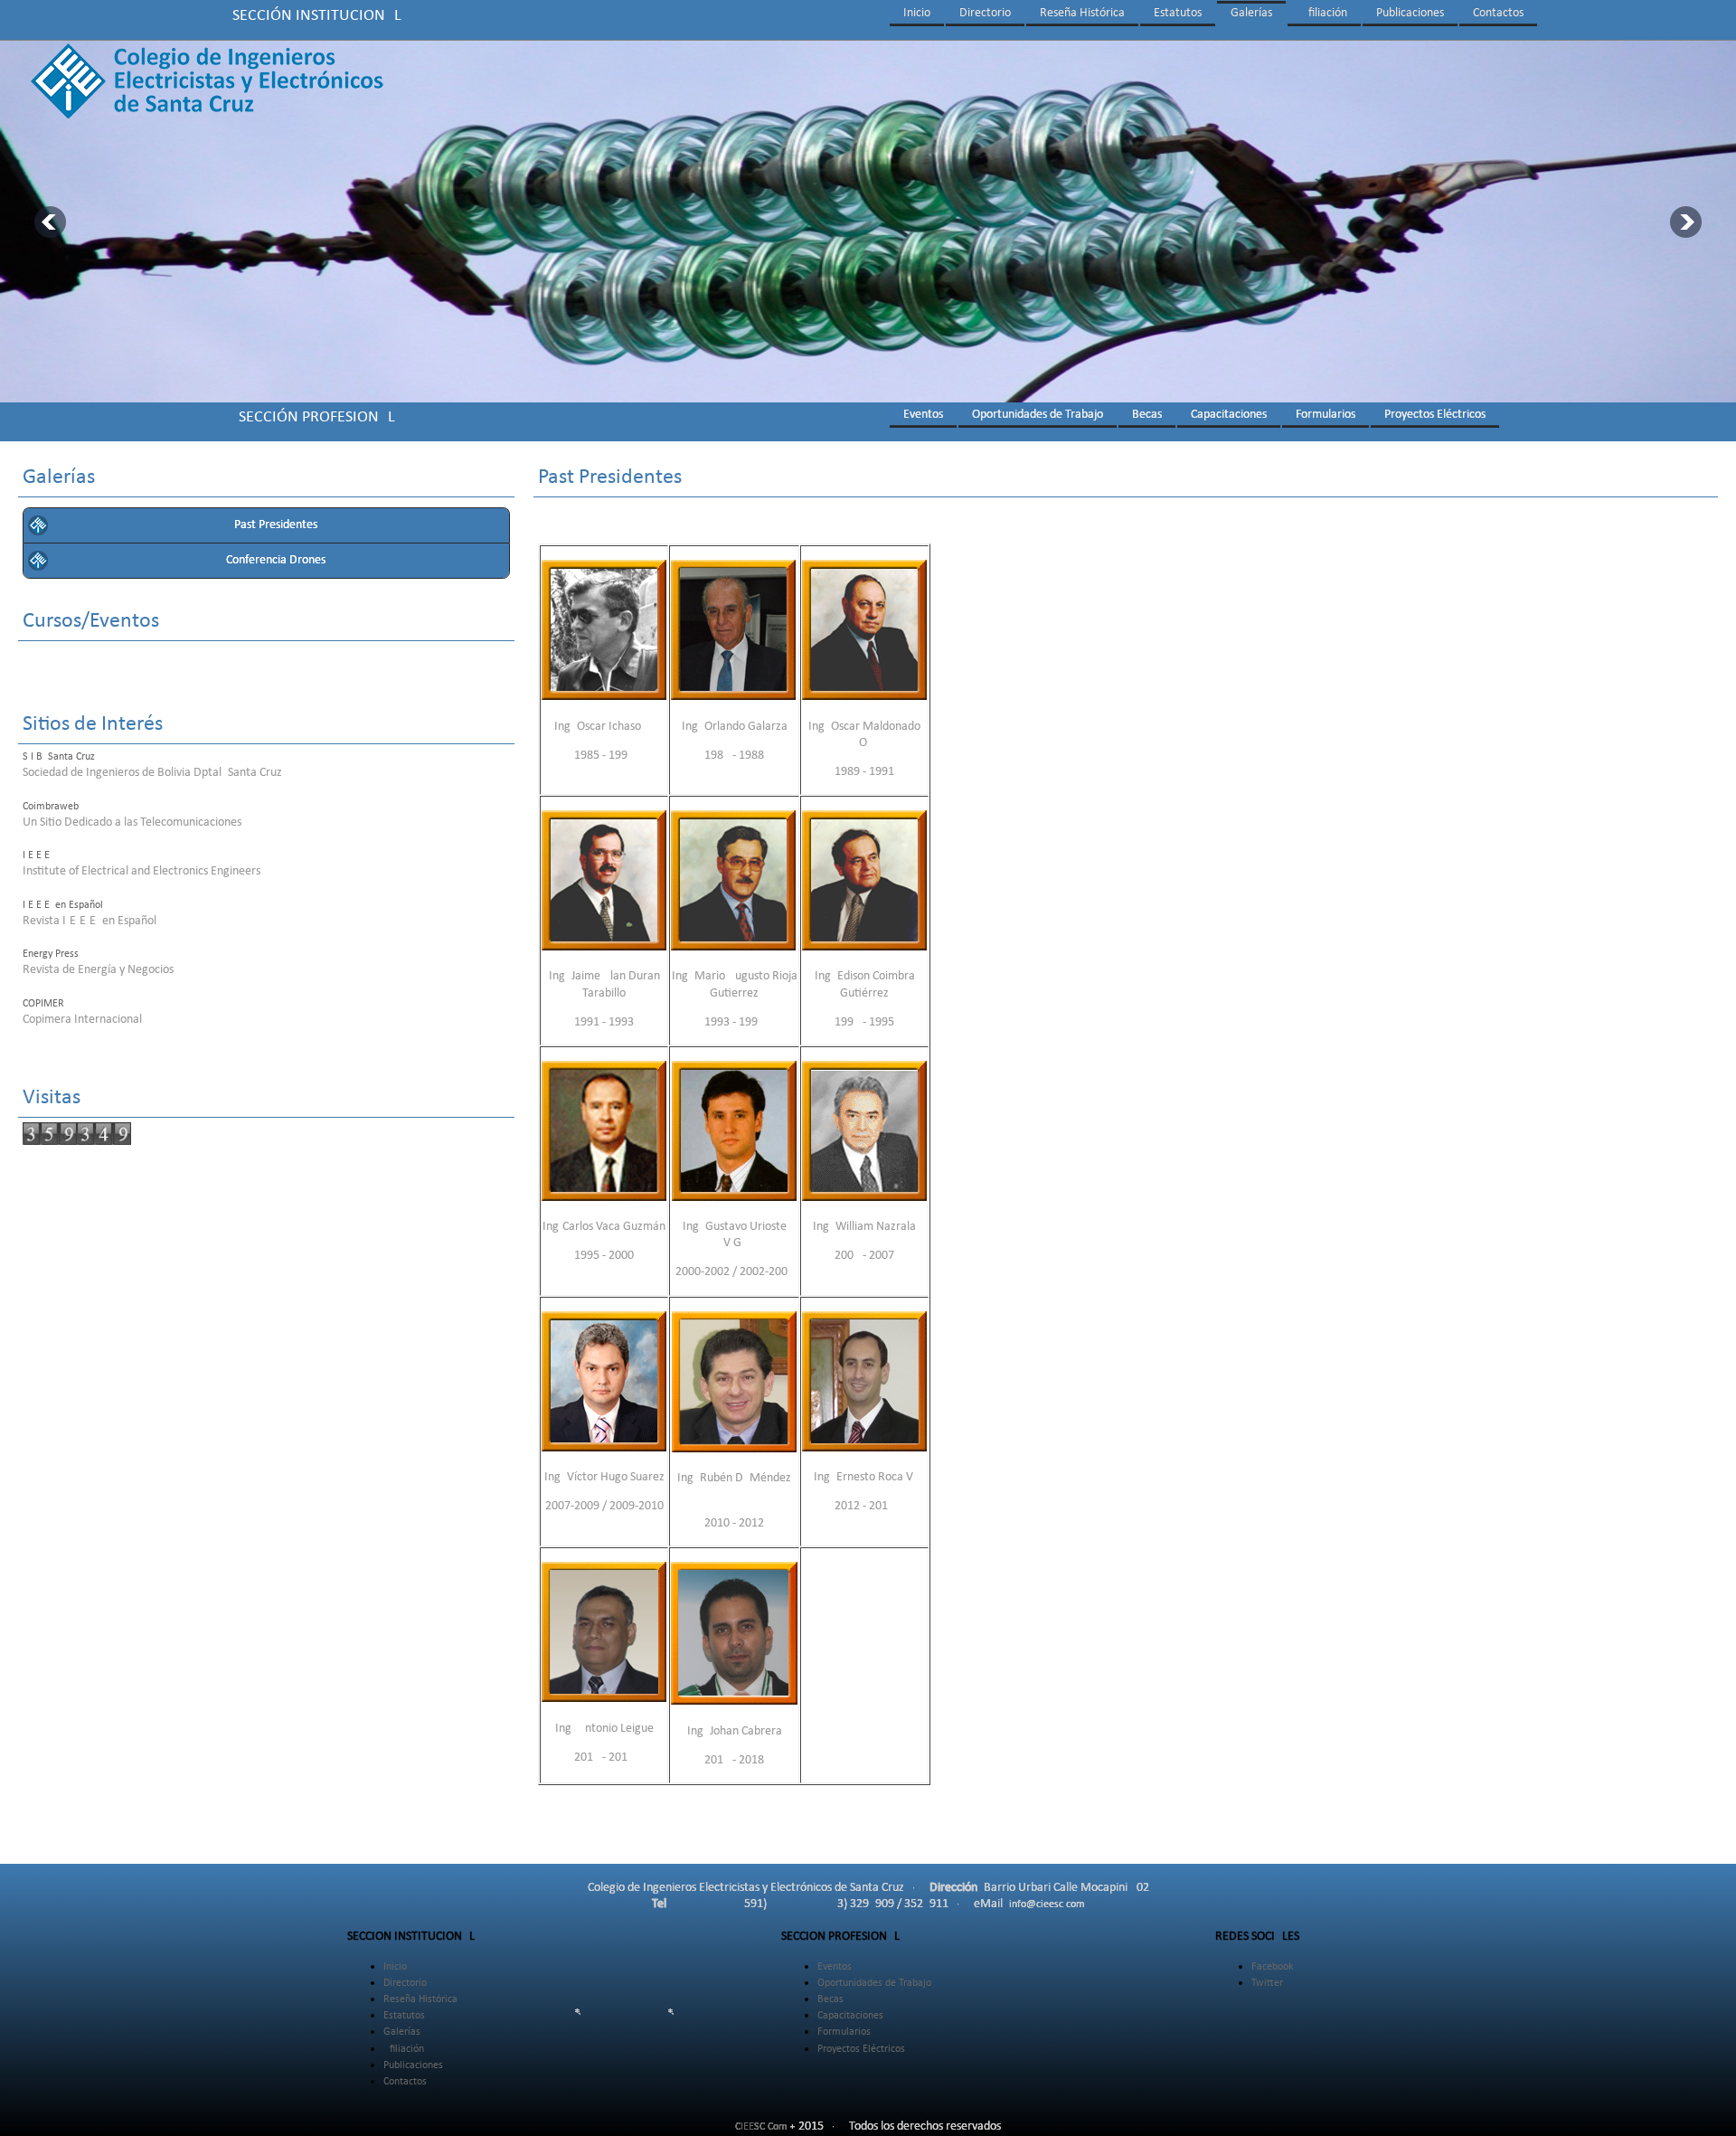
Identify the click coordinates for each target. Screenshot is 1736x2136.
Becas (1147, 415)
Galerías (1251, 13)
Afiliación (1324, 13)
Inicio (917, 13)
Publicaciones (1410, 13)
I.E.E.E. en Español (63, 905)
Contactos (1498, 13)
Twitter (1267, 1983)
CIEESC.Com (761, 2127)
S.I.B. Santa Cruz (59, 757)
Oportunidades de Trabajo (1038, 415)
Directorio (985, 13)
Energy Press (51, 954)
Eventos (923, 415)
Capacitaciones (1229, 415)
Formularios (1326, 415)
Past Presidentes (276, 525)
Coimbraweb (51, 807)
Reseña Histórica (1082, 13)
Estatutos (1178, 13)
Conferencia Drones (276, 560)
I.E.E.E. (38, 855)
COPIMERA (47, 1004)
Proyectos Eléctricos (1435, 415)
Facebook (1272, 1967)
